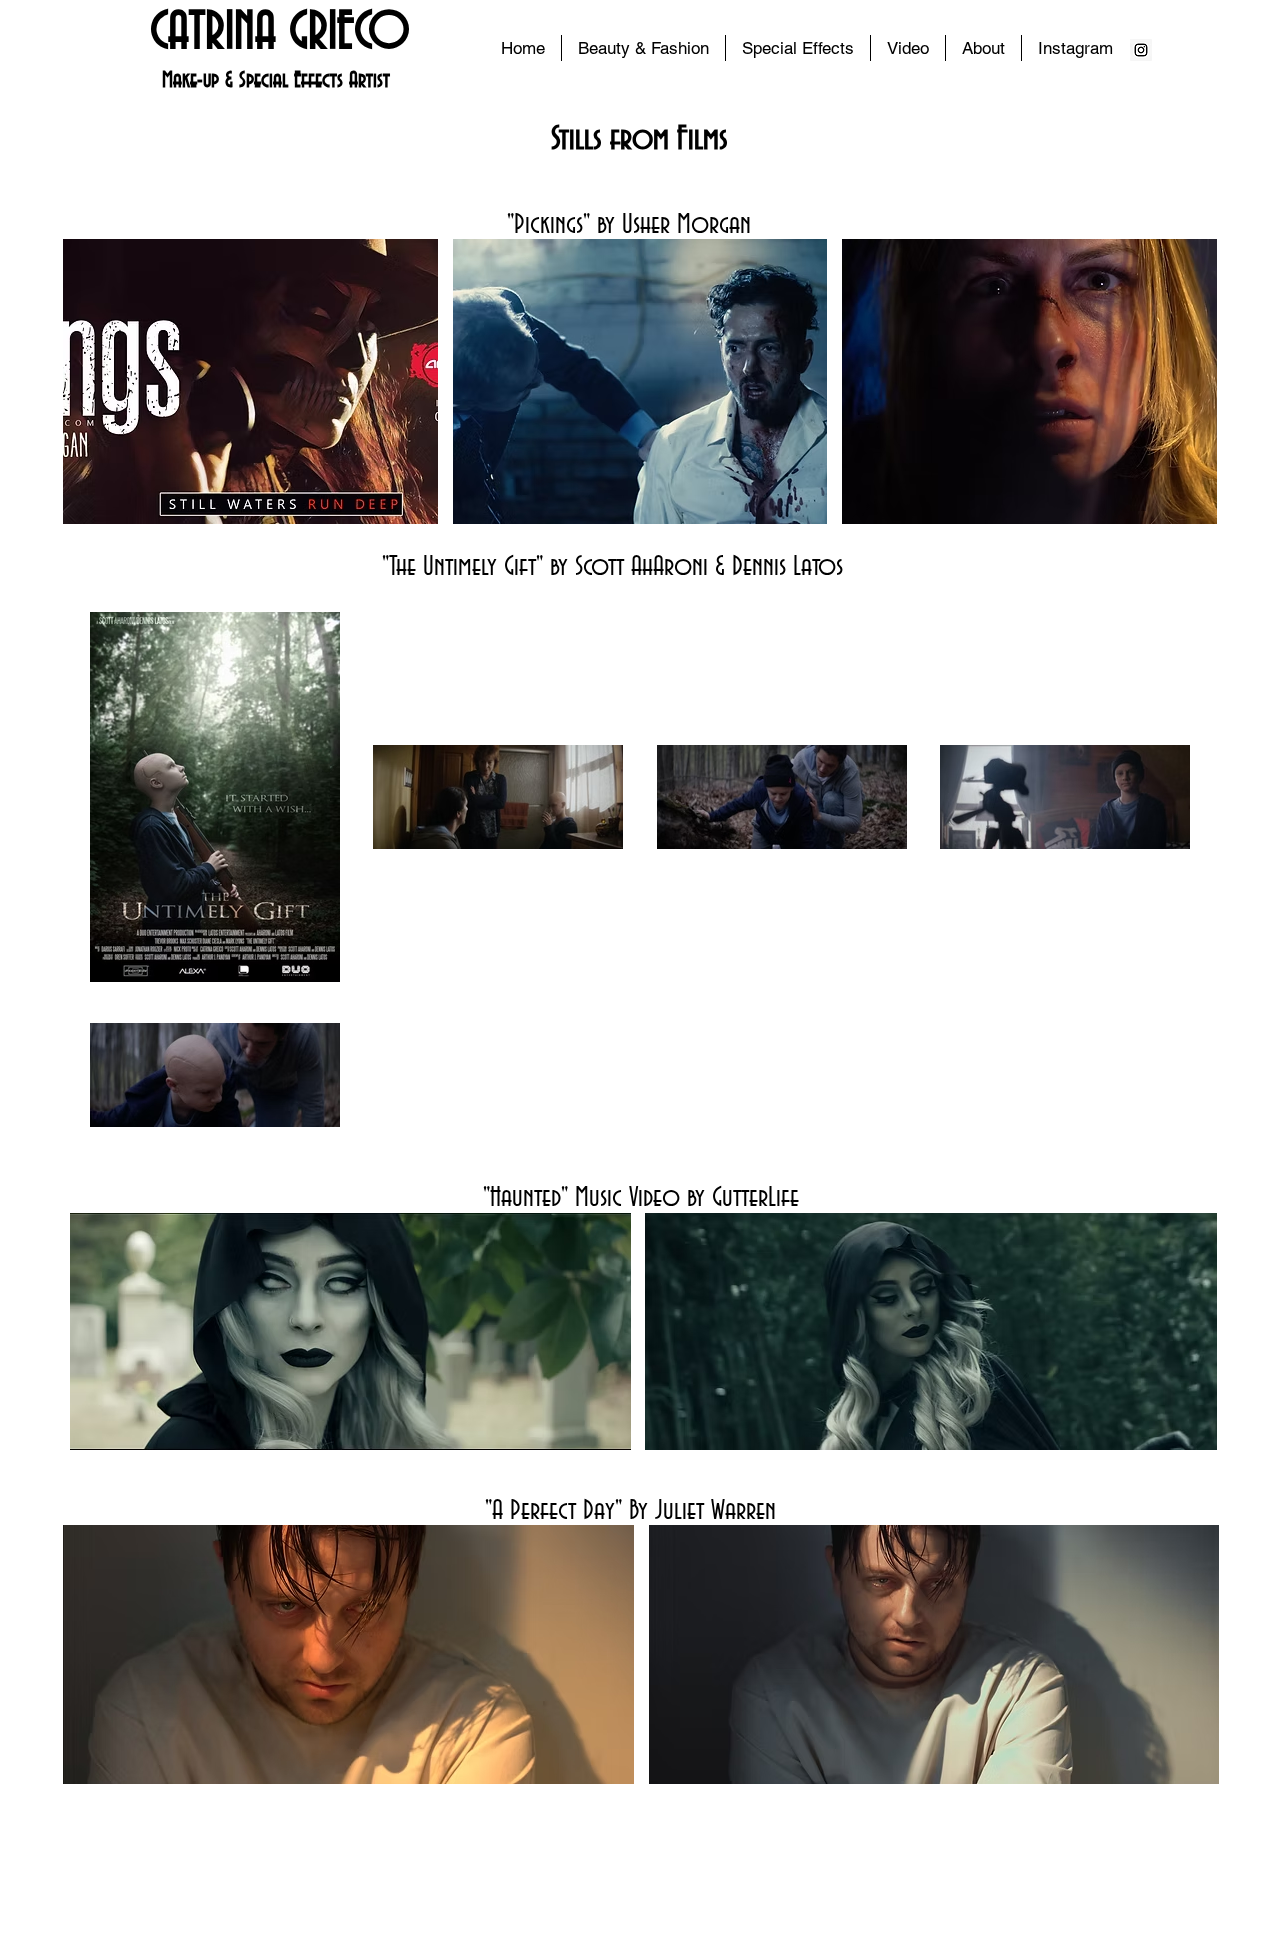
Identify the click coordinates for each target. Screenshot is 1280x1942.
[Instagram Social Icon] (1141, 50)
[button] (798, 48)
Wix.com (776, 1864)
